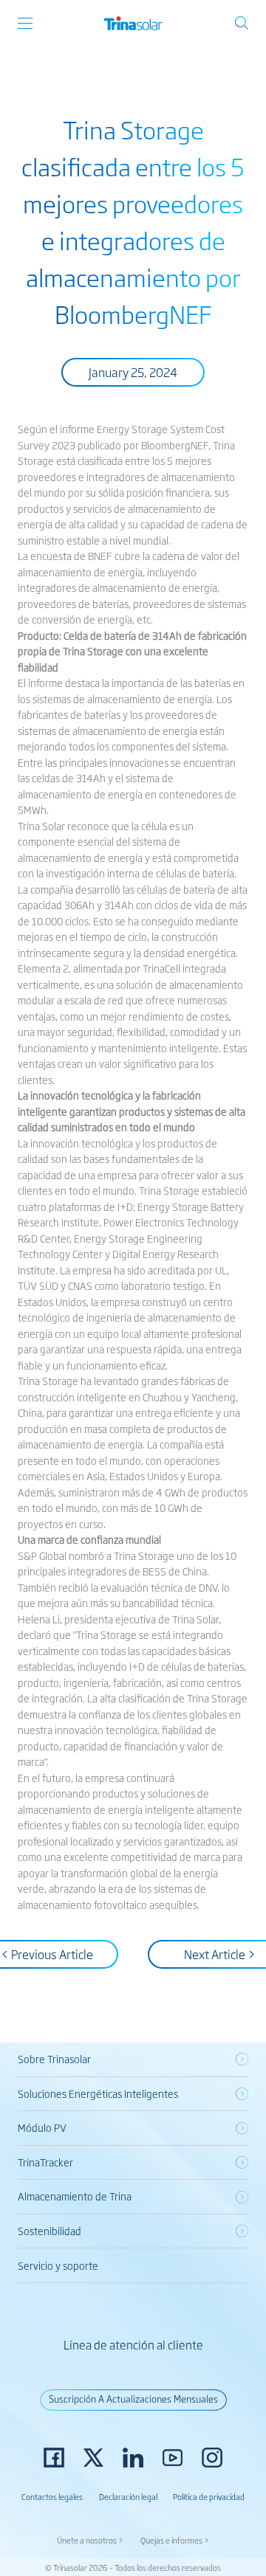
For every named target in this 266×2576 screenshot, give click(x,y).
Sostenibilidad (50, 2231)
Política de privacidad (209, 2496)
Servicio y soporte (58, 2265)
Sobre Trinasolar (54, 2059)
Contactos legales (52, 2496)
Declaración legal (128, 2496)
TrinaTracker (45, 2162)
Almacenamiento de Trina (75, 2196)
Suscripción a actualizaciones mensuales (133, 2399)
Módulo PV (42, 2127)
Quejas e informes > (175, 2540)
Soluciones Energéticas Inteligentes (98, 2093)
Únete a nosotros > (90, 2540)
